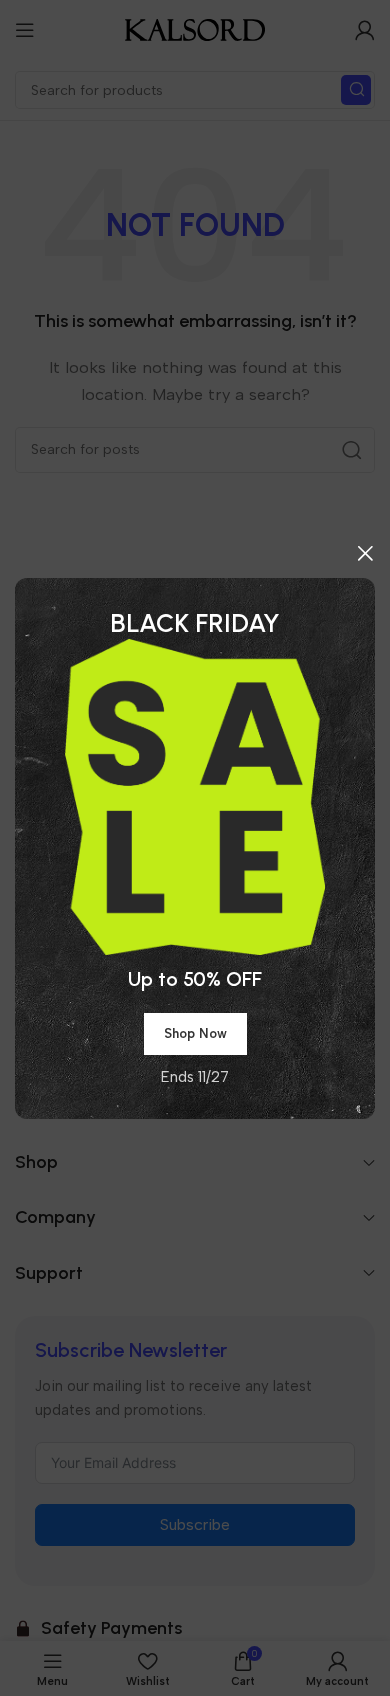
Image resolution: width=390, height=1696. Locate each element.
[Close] (365, 553)
